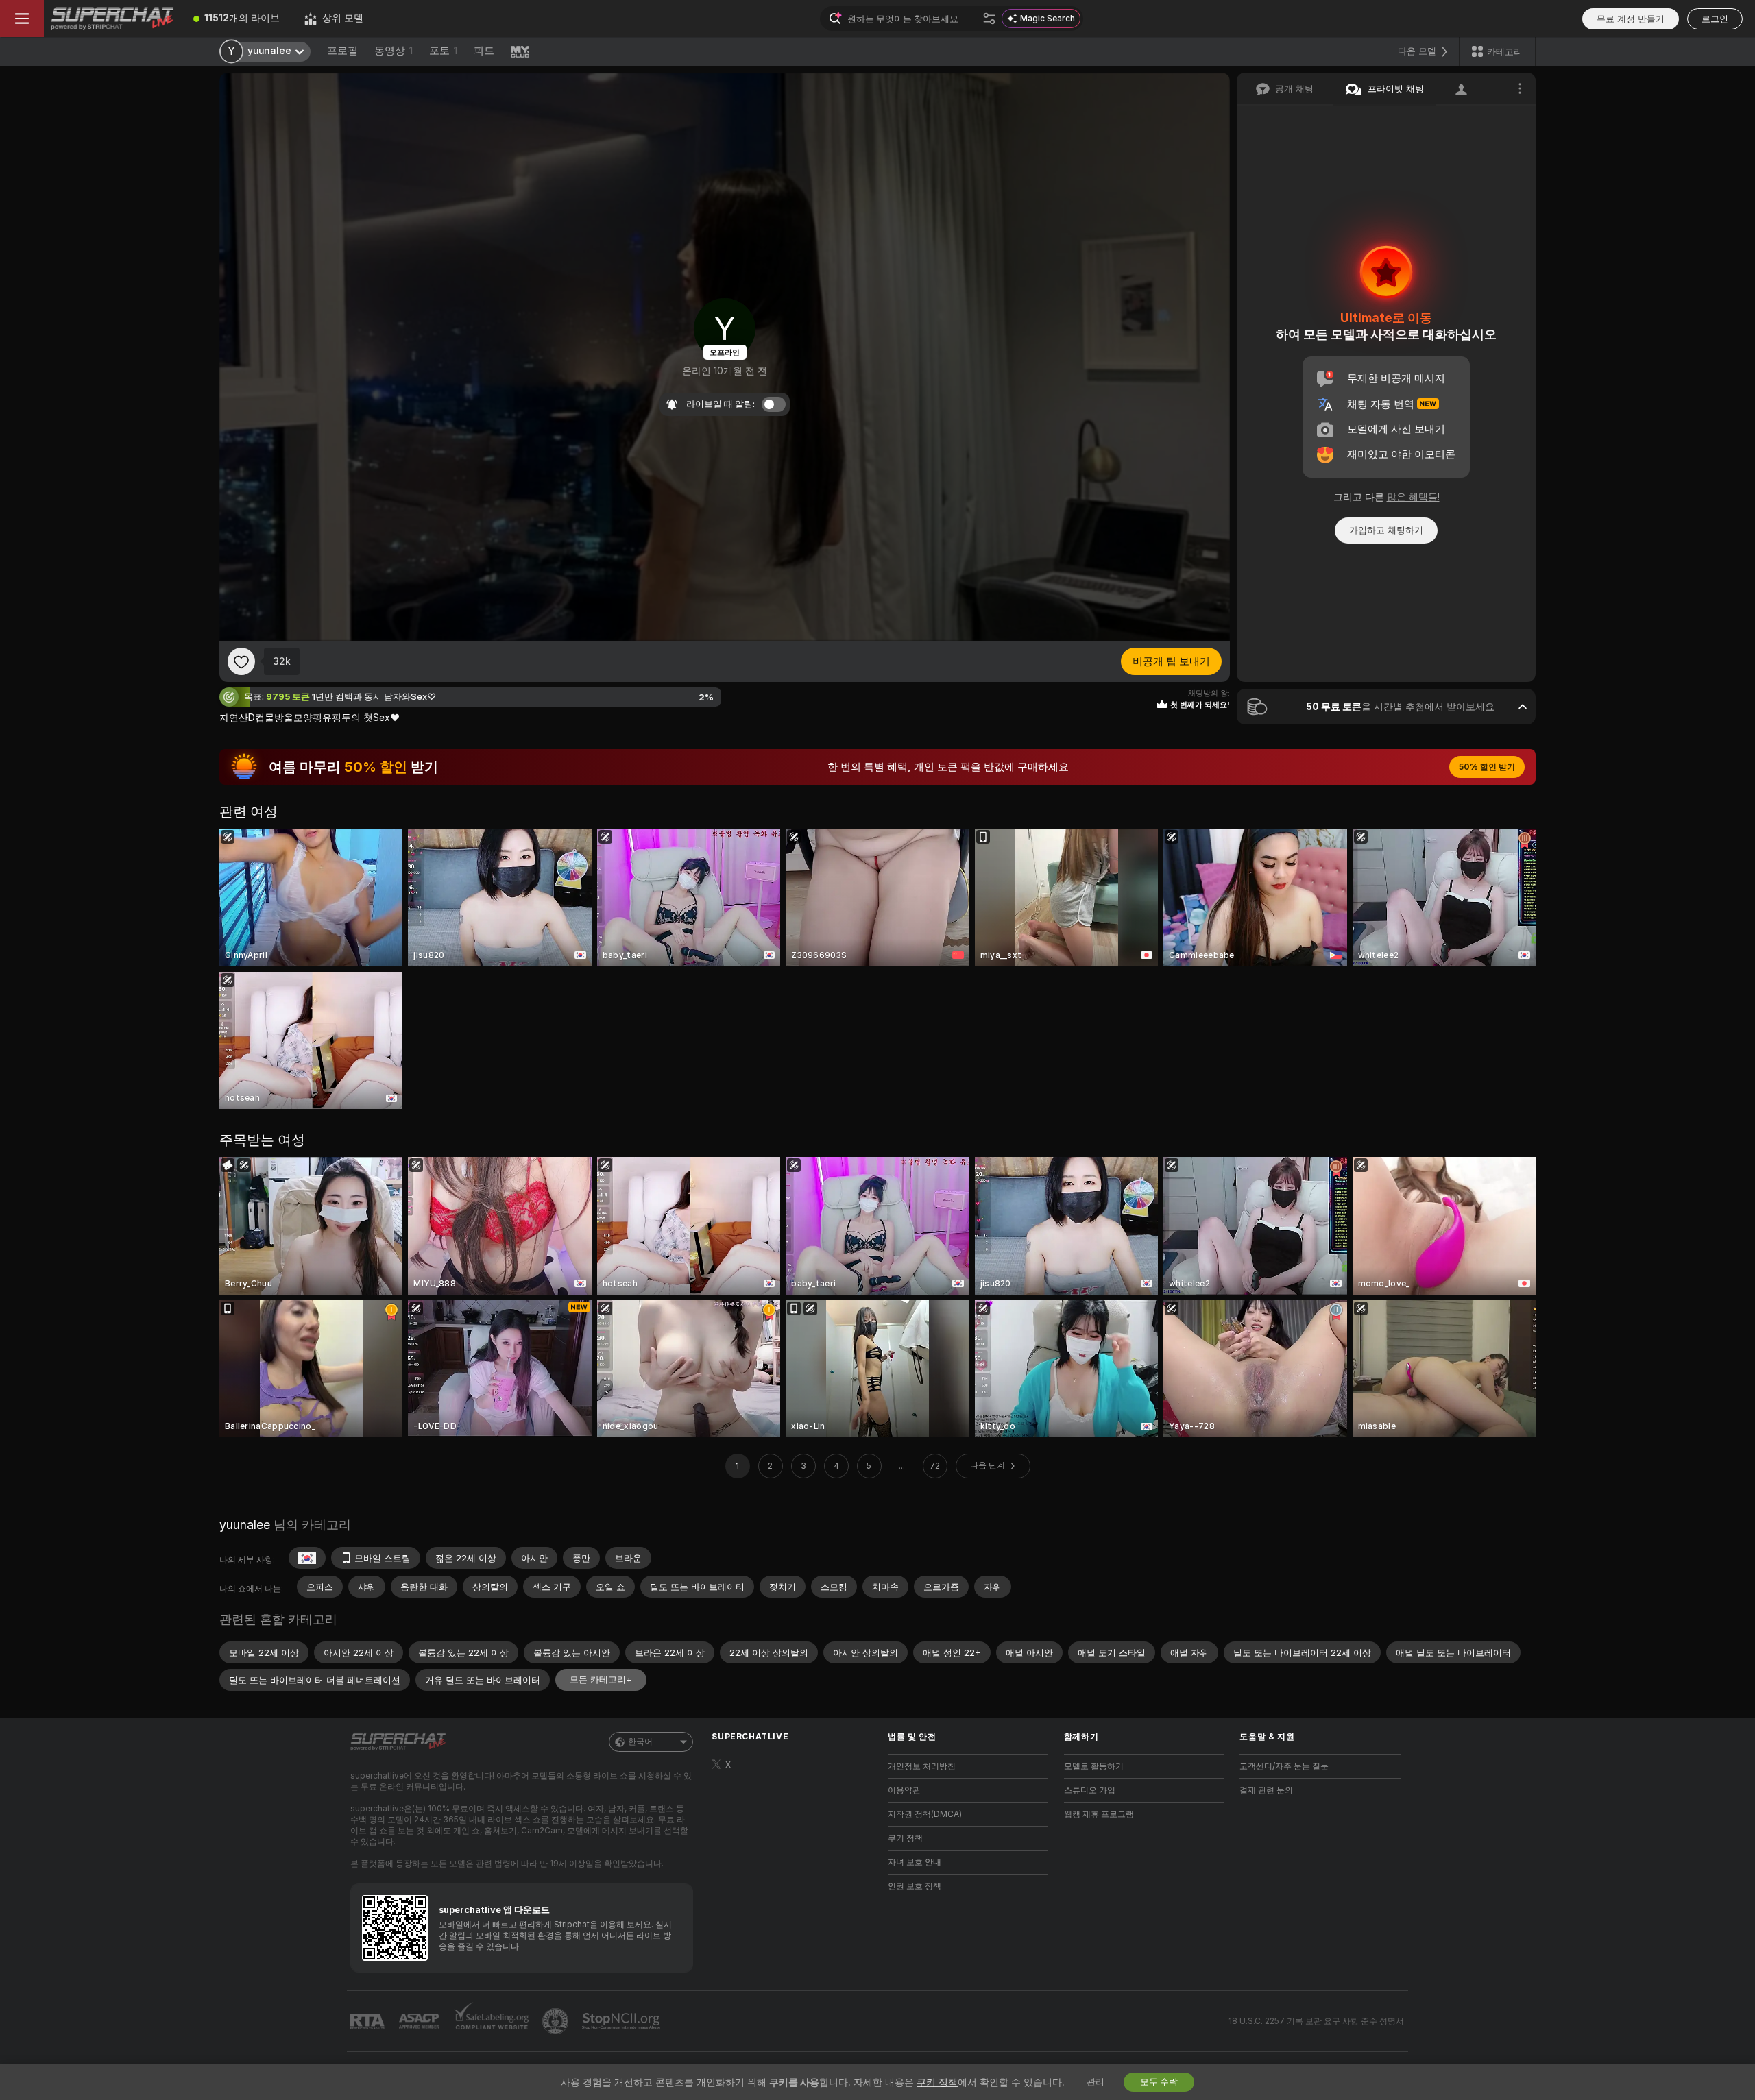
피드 (484, 51)
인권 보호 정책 (915, 1886)
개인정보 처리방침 (922, 1766)
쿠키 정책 (905, 1838)
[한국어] (307, 1558)
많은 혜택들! (1413, 497)
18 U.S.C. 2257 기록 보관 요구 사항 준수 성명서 (1316, 2021)
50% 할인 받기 (1487, 767)
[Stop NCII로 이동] (622, 2021)
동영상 (394, 51)
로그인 (1715, 19)
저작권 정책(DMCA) (925, 1814)
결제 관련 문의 (1266, 1790)
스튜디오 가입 (1090, 1790)
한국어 (640, 1742)
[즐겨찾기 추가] (241, 661)
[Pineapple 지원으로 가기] (557, 2021)
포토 (443, 51)
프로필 (342, 51)
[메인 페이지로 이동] (112, 19)
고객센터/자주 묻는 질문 (1284, 1766)
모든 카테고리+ (601, 1680)
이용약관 (904, 1790)
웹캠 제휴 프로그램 (1099, 1814)
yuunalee (245, 1525)
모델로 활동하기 (1094, 1766)
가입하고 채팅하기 (1386, 530)
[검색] (989, 19)
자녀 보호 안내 (915, 1862)
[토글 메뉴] (22, 19)
